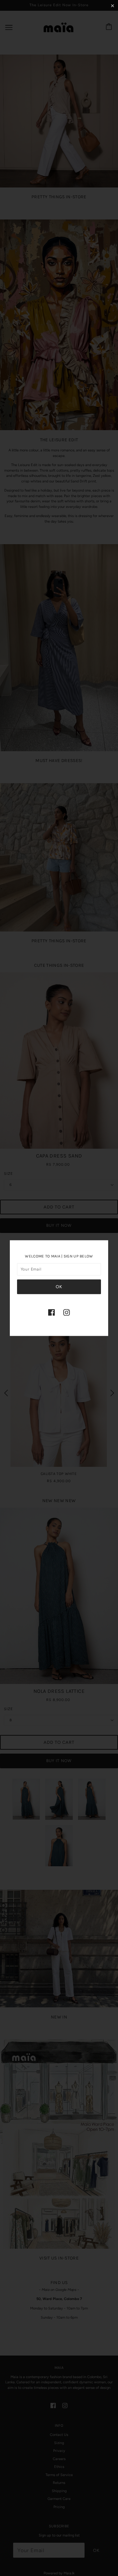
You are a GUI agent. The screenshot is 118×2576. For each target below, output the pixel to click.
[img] (51, 1312)
